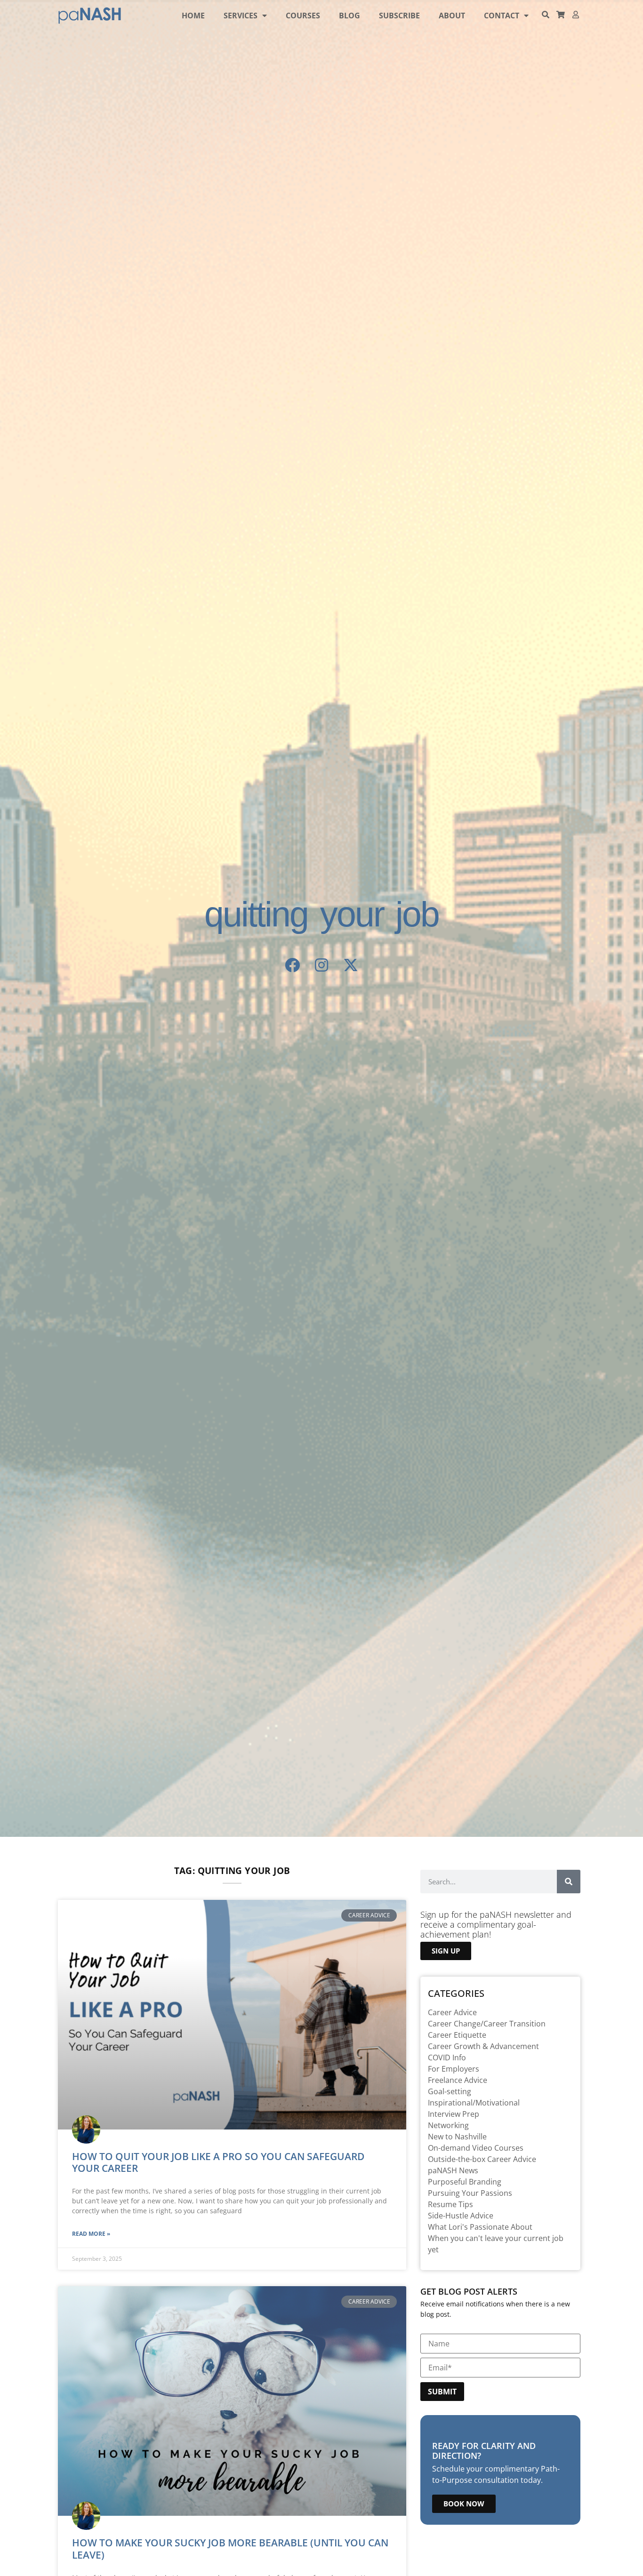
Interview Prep (454, 2114)
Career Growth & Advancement (483, 2046)
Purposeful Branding (465, 2182)
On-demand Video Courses (476, 2148)
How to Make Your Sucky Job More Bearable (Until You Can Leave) (230, 2548)
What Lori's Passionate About (480, 2227)
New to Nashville (457, 2137)
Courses (303, 16)
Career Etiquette (457, 2035)
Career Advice (452, 2012)
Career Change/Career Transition (487, 2024)
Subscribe (399, 16)
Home (193, 16)
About (452, 16)
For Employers (454, 2069)
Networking (448, 2125)
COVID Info (447, 2058)
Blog (350, 16)
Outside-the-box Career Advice (482, 2159)
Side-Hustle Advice (461, 2216)
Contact (502, 16)
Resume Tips (450, 2204)
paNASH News (453, 2170)
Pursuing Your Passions (470, 2193)
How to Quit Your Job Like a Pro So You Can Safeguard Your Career (218, 2162)
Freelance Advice (458, 2080)
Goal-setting (450, 2091)
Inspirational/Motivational (474, 2103)
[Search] (569, 1882)
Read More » (91, 2234)
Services (241, 16)
